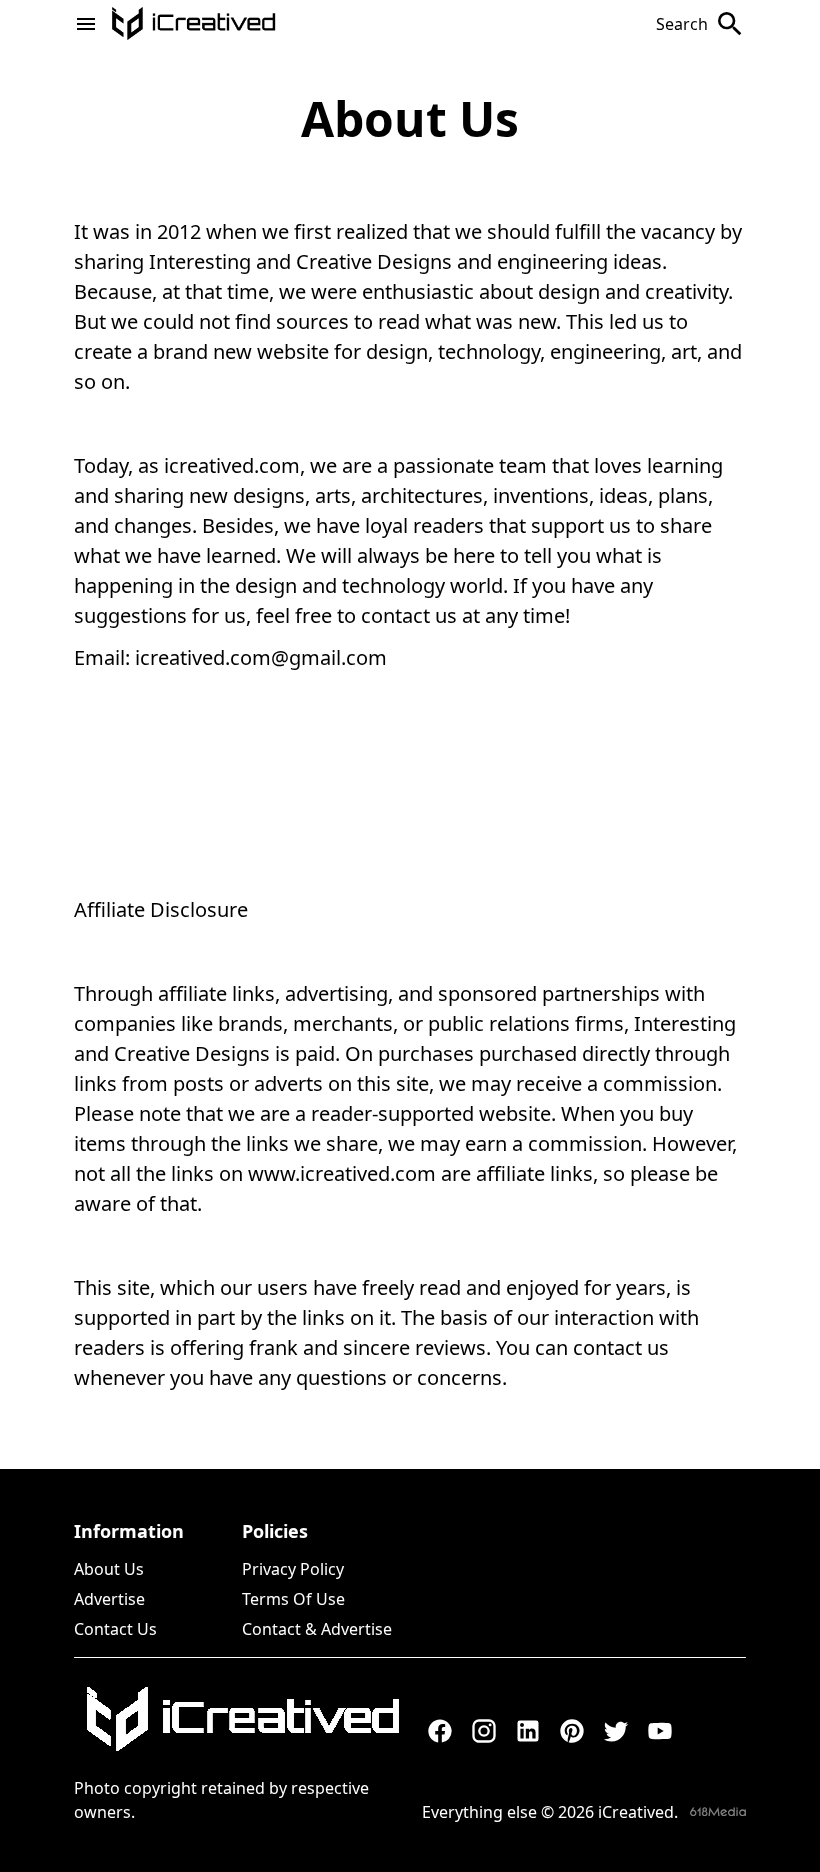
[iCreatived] (242, 1719)
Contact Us (115, 1629)
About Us (109, 1569)
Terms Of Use (293, 1599)
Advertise (109, 1599)
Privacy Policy (293, 1569)
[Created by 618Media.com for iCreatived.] (718, 1811)
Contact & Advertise (317, 1629)
